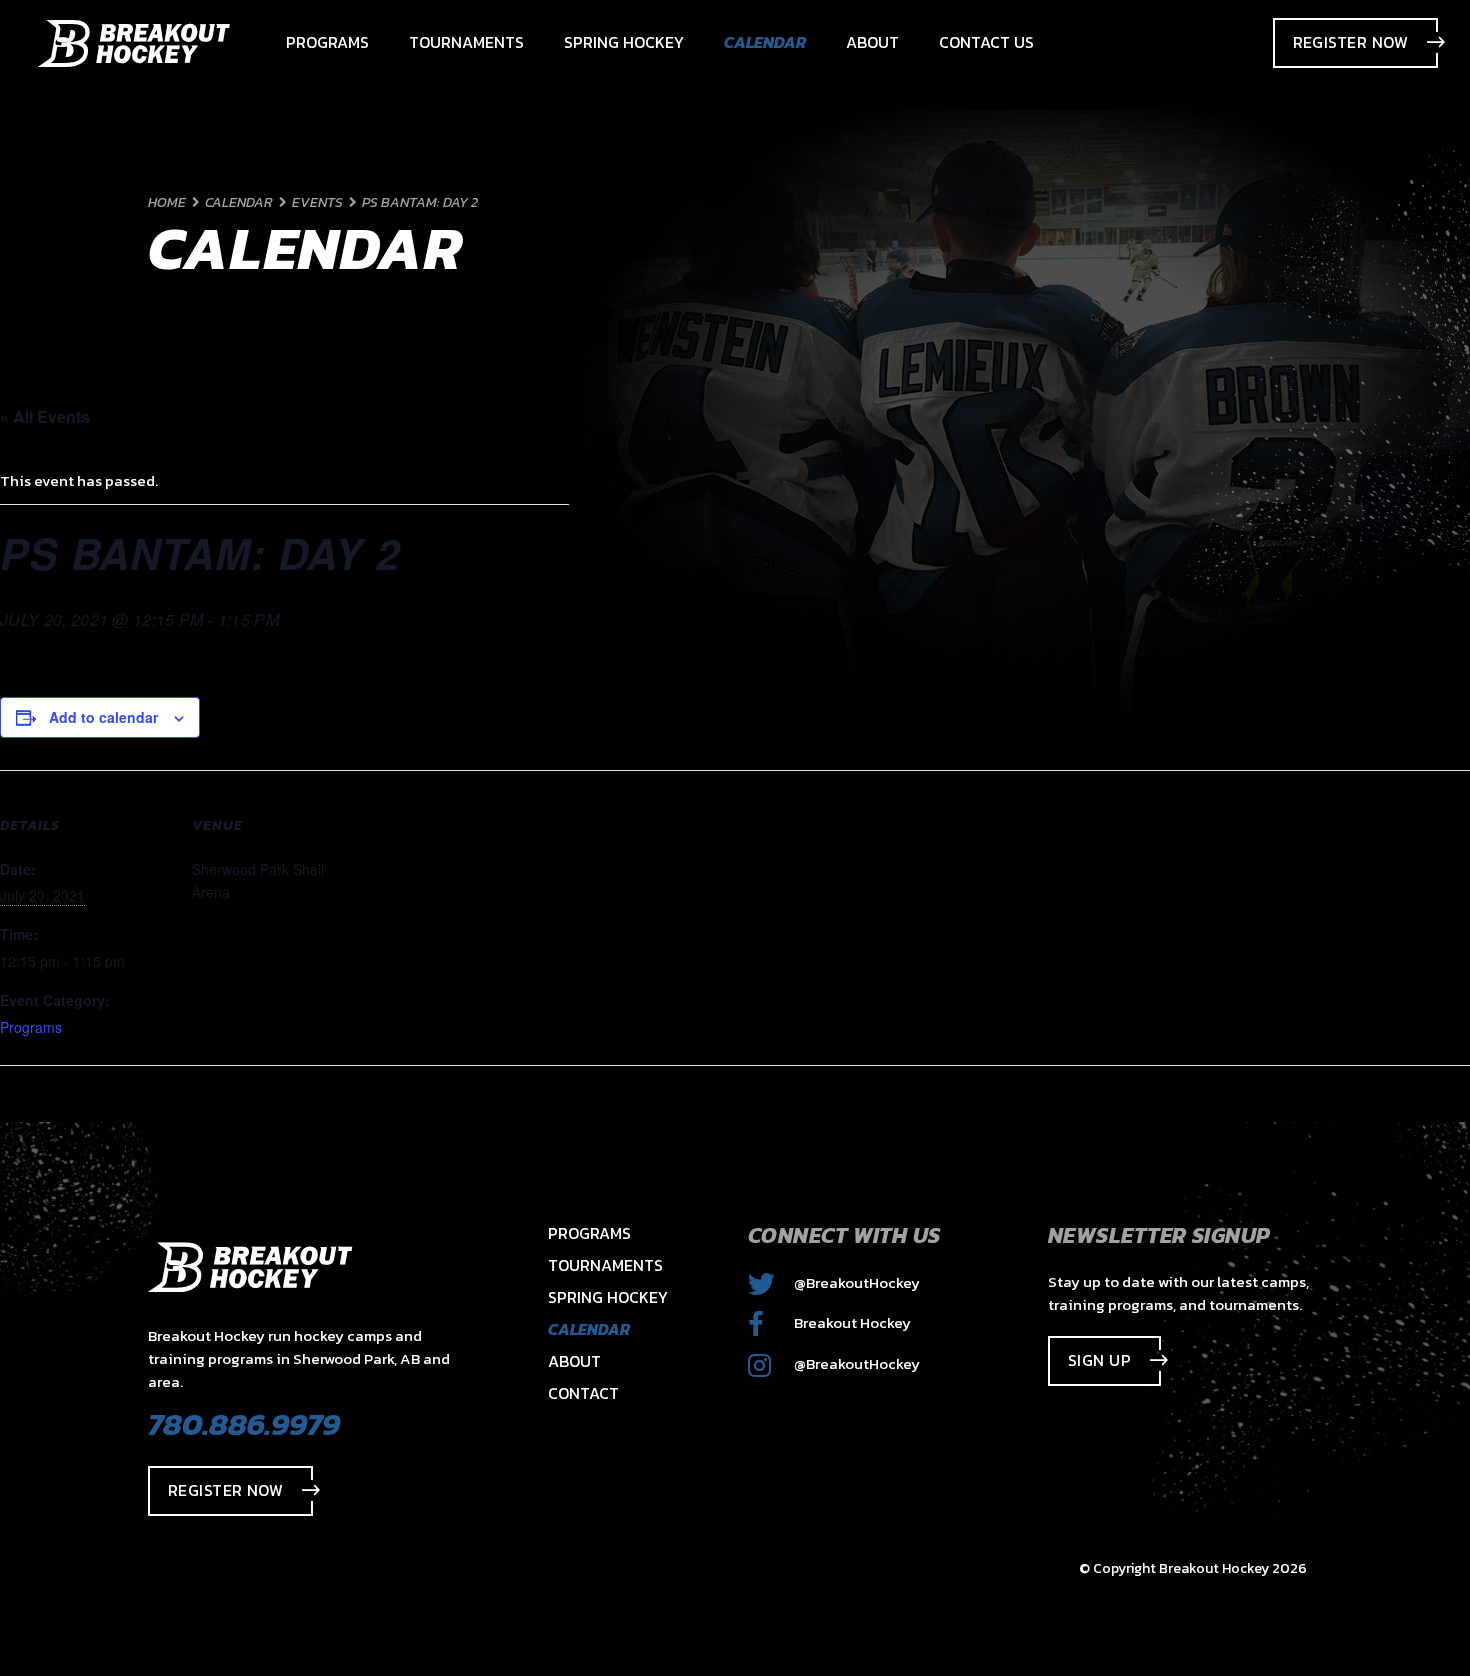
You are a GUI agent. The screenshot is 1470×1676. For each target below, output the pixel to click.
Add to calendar (103, 717)
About (574, 1361)
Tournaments (605, 1265)
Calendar (589, 1329)
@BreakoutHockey (855, 1282)
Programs (31, 1027)
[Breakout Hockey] (134, 43)
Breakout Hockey (851, 1322)
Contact (583, 1393)
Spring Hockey (608, 1297)
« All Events (45, 416)
